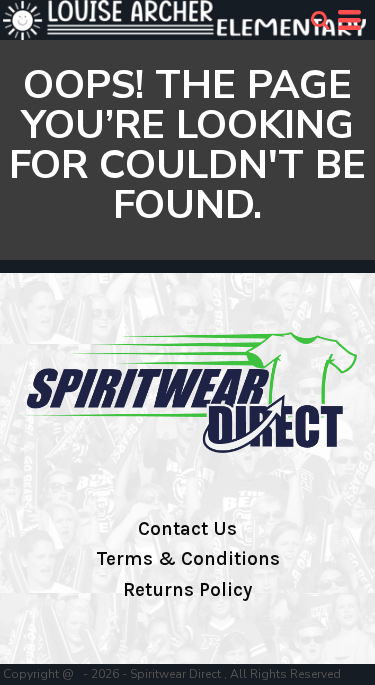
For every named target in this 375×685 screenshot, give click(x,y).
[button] (320, 20)
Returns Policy (187, 590)
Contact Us (187, 529)
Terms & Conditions (188, 559)
